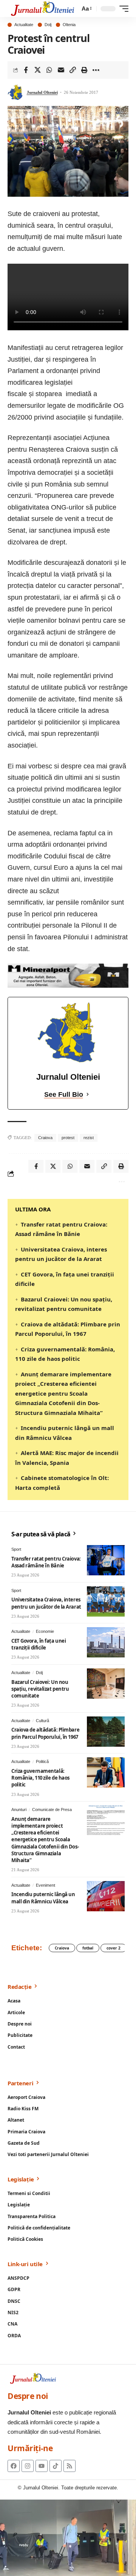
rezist (89, 1138)
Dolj (48, 25)
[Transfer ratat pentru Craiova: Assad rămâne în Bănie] (106, 1560)
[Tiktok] (56, 2466)
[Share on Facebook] (26, 70)
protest (68, 1138)
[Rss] (70, 2466)
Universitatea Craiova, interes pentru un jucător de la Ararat (46, 1603)
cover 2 (114, 1948)
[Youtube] (42, 2466)
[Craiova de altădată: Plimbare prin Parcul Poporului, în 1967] (106, 1732)
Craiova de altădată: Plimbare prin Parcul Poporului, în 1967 (45, 1733)
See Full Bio (64, 1094)
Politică (42, 1761)
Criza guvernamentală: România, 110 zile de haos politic (40, 1778)
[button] (86, 9)
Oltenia (69, 25)
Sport (16, 1549)
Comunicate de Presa (52, 1810)
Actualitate (24, 25)
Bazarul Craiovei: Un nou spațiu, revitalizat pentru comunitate (40, 1689)
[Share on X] (37, 70)
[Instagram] (28, 2466)
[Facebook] (14, 2466)
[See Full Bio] (88, 1095)
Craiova (45, 1138)
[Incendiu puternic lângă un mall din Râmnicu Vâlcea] (106, 1896)
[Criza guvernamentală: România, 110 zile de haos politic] (106, 1772)
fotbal (88, 1948)
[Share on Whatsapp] (49, 70)
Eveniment (46, 1885)
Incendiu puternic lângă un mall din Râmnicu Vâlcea (43, 1898)
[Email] (61, 70)
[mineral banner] (68, 975)
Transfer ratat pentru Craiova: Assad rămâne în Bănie (46, 1562)
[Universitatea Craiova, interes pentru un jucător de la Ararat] (106, 1601)
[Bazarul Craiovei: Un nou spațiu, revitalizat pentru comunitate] (106, 1684)
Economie (45, 1631)
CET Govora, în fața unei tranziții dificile (39, 1644)
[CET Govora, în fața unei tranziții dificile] (106, 1642)
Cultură (42, 1721)
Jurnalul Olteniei (42, 92)
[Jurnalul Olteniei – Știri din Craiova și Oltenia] (43, 9)
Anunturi (19, 1810)
